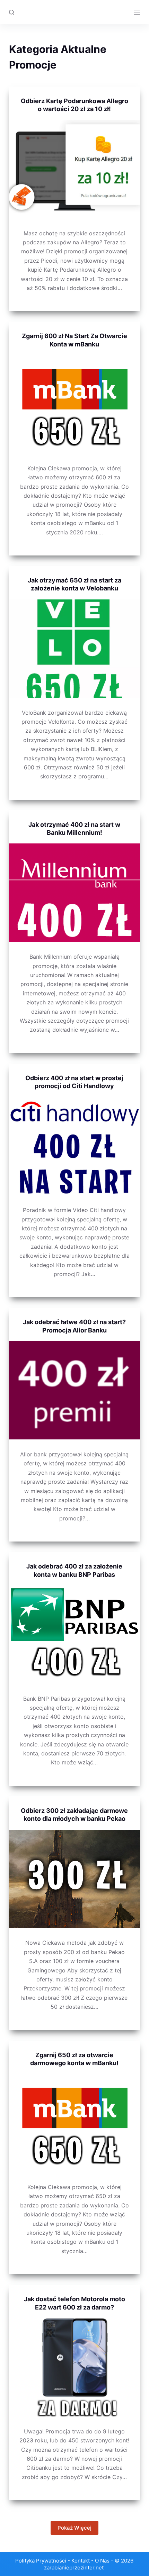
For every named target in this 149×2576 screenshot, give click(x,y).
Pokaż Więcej (74, 2528)
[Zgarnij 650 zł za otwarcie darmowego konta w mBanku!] (74, 2123)
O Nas (102, 2561)
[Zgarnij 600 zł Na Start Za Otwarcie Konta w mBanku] (74, 404)
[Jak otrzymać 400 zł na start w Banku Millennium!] (74, 893)
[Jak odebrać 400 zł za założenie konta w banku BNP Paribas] (74, 1635)
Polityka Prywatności (41, 2561)
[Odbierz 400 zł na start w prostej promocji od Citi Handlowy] (74, 1146)
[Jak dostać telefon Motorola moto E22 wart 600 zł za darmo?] (74, 2367)
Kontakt (81, 2561)
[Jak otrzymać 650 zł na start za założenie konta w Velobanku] (74, 649)
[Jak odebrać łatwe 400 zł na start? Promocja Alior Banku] (74, 1390)
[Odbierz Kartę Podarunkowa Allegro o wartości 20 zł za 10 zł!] (74, 169)
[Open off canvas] (137, 12)
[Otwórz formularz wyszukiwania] (12, 12)
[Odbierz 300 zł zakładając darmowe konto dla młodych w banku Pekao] (74, 1879)
